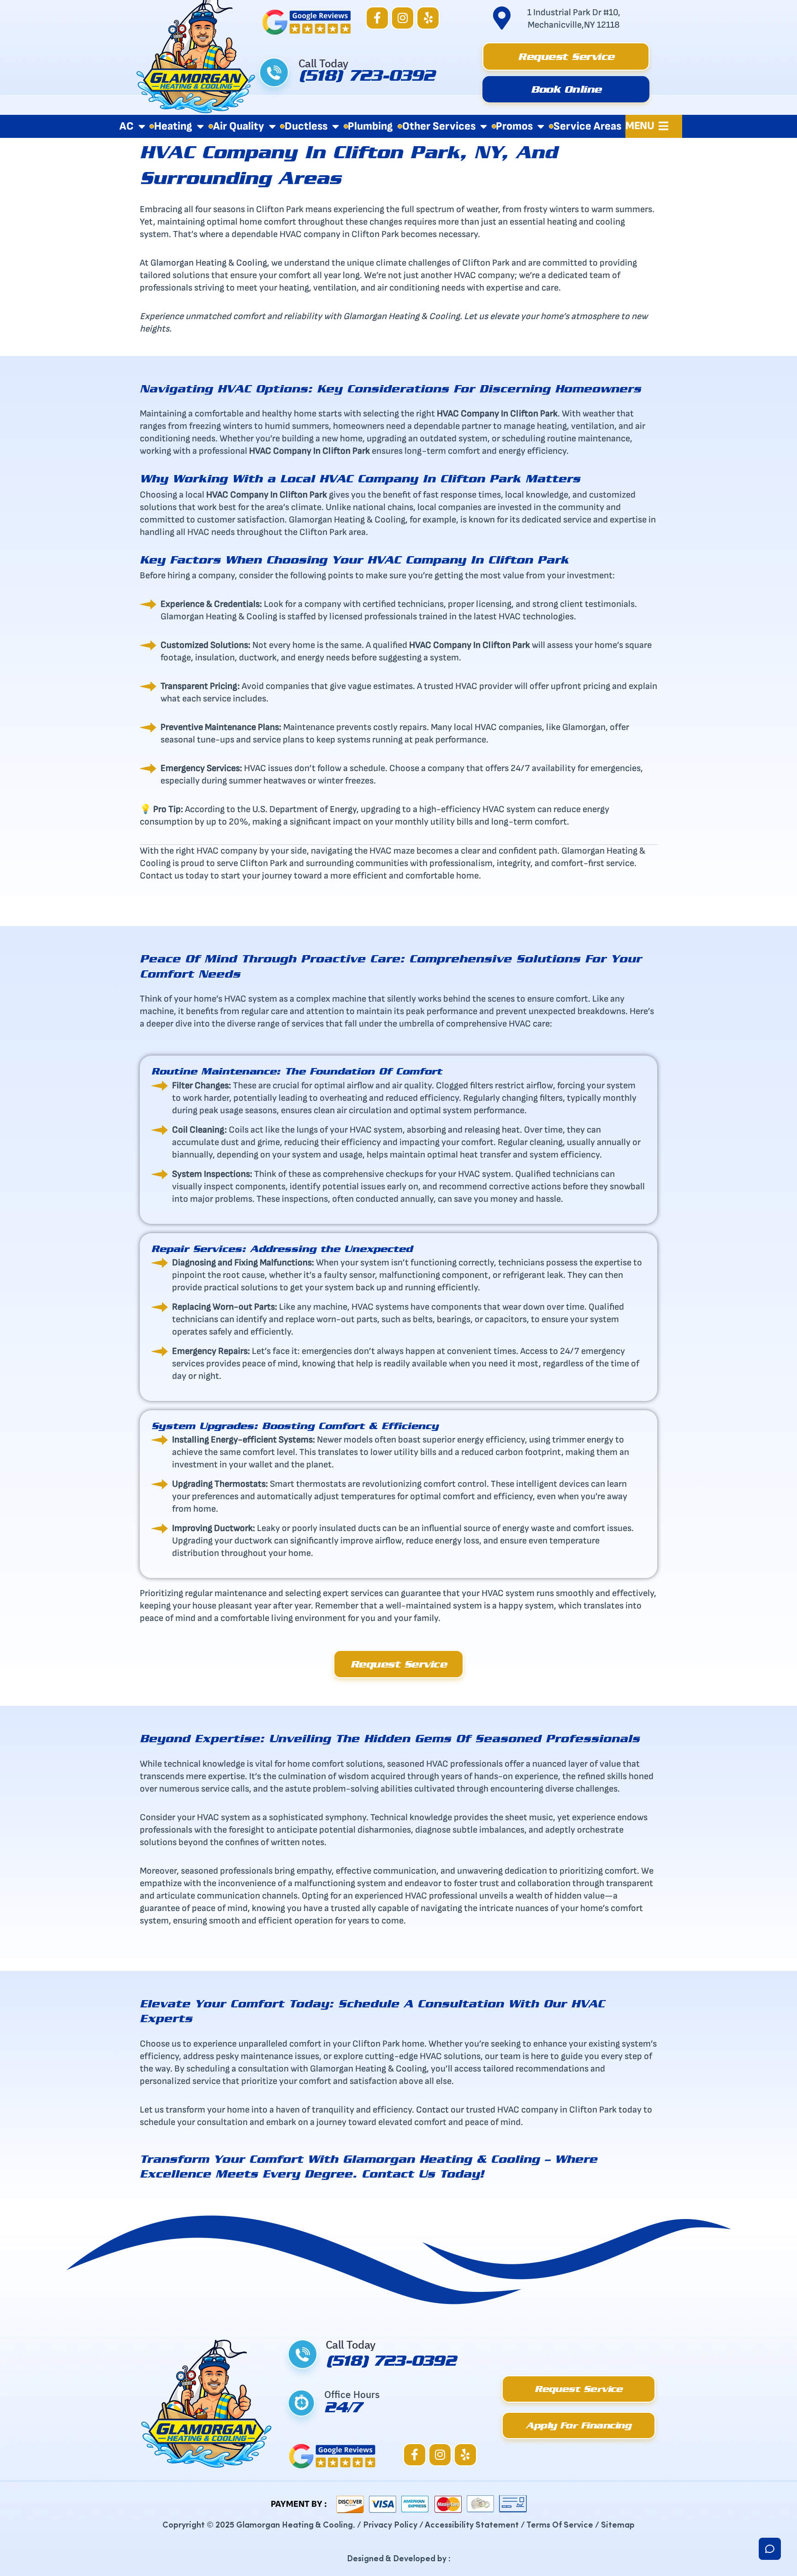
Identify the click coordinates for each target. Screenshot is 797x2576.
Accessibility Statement (472, 2524)
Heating (173, 126)
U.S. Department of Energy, (306, 809)
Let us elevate (491, 316)
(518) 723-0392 (366, 79)
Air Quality (239, 126)
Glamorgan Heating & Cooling (209, 263)
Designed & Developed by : (399, 2558)
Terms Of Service (560, 2524)
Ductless (306, 126)
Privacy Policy (390, 2524)
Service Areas (587, 126)
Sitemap (618, 2524)
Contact (432, 2110)
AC (127, 126)
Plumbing (370, 126)
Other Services (439, 126)
